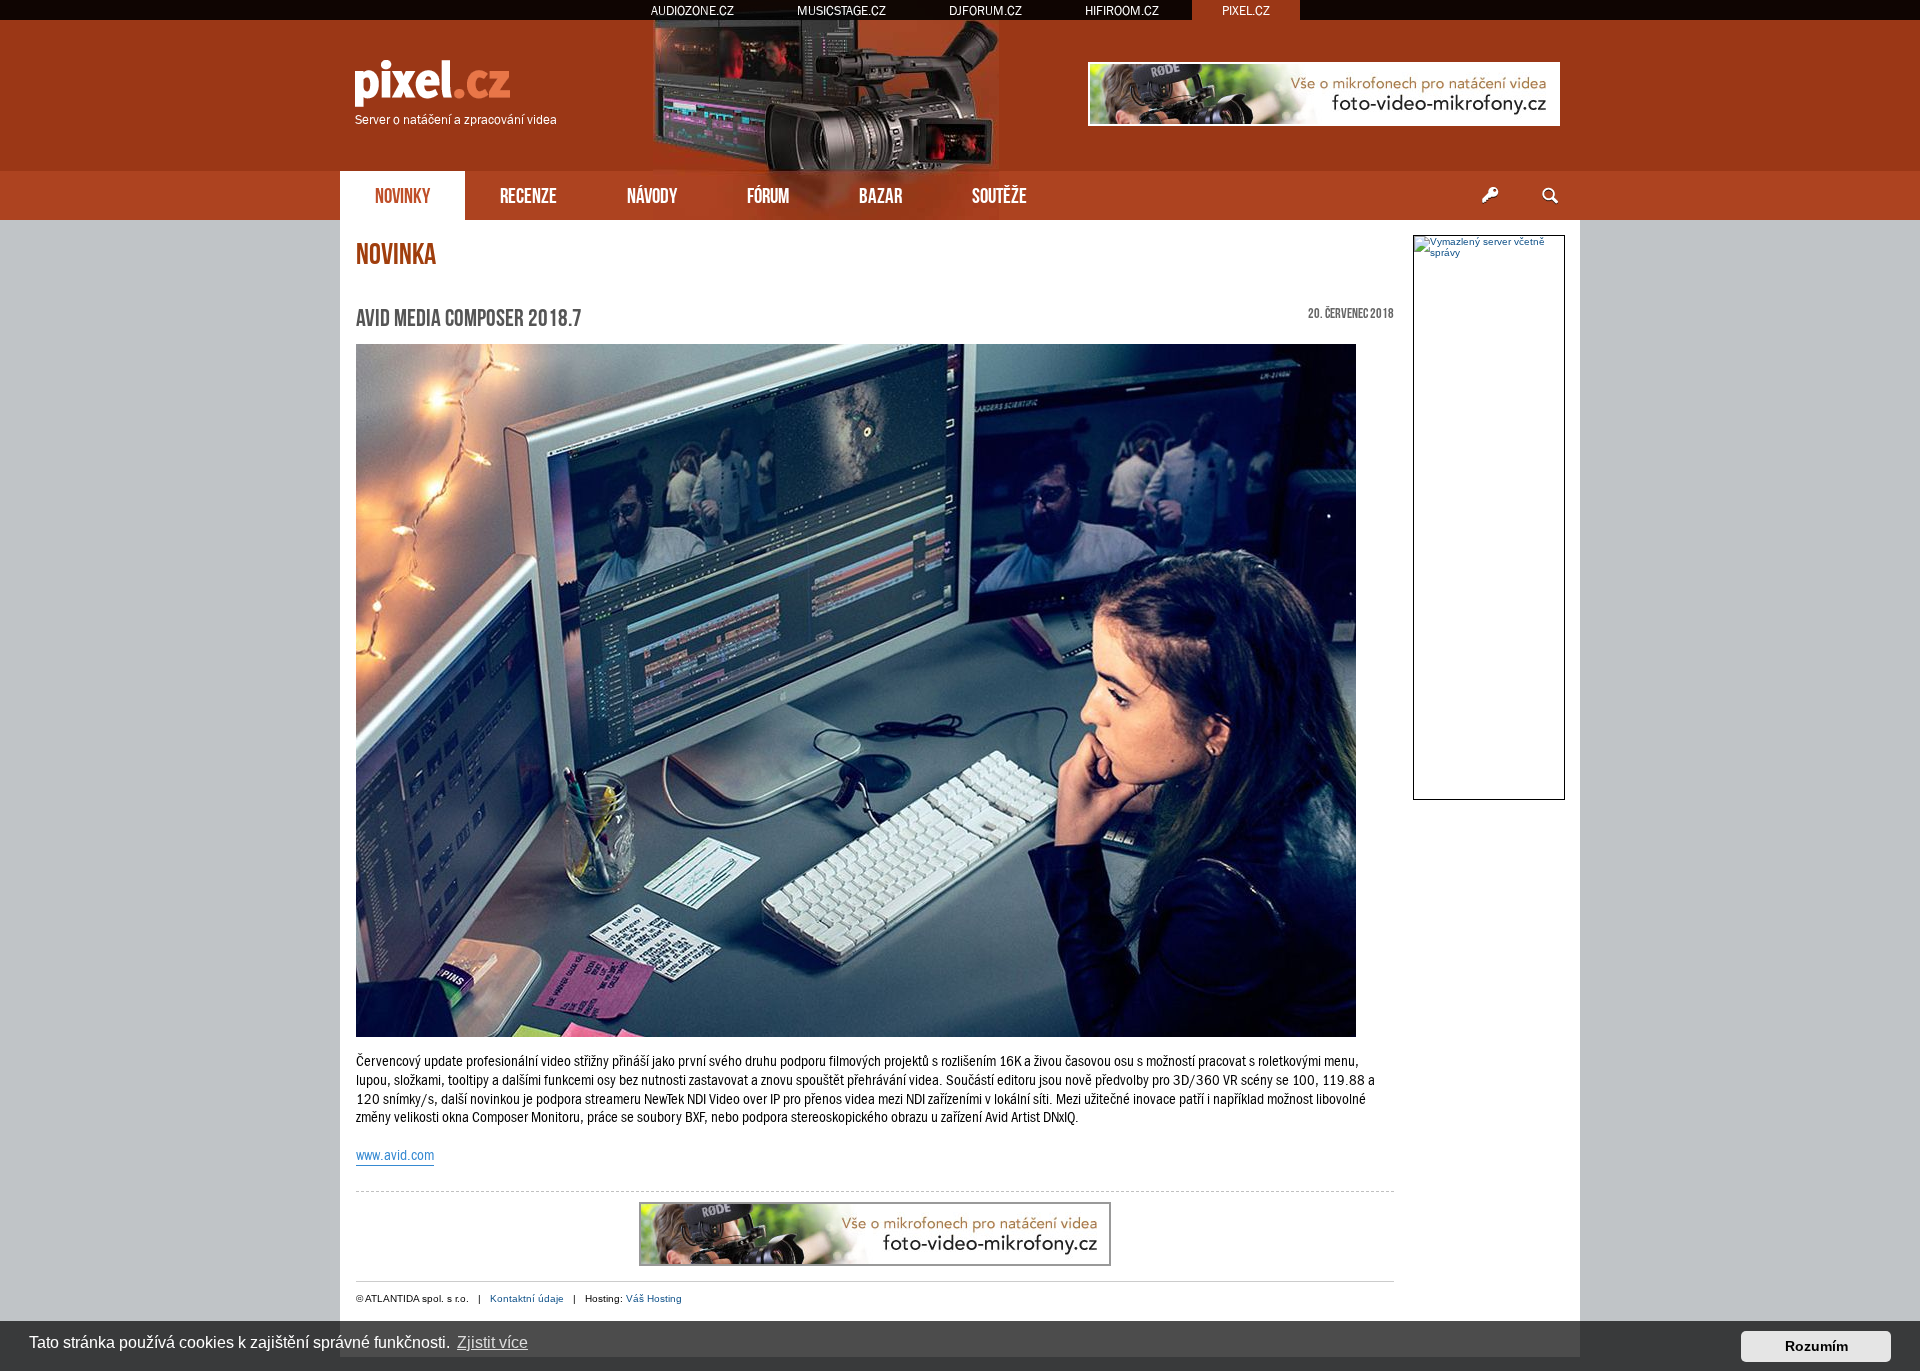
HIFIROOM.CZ (1122, 10)
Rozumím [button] (1816, 1346)
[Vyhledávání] (1550, 196)
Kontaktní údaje (527, 1298)
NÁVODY (652, 193)
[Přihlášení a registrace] (1490, 196)
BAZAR (880, 193)
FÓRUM (768, 193)
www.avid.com (395, 1155)
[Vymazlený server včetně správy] (1489, 247)
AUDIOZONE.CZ (692, 10)
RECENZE (528, 193)
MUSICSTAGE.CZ (841, 10)
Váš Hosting (654, 1298)
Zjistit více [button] (492, 1342)
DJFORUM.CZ (985, 10)
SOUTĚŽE (999, 193)
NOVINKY (402, 193)
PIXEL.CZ (1246, 10)
